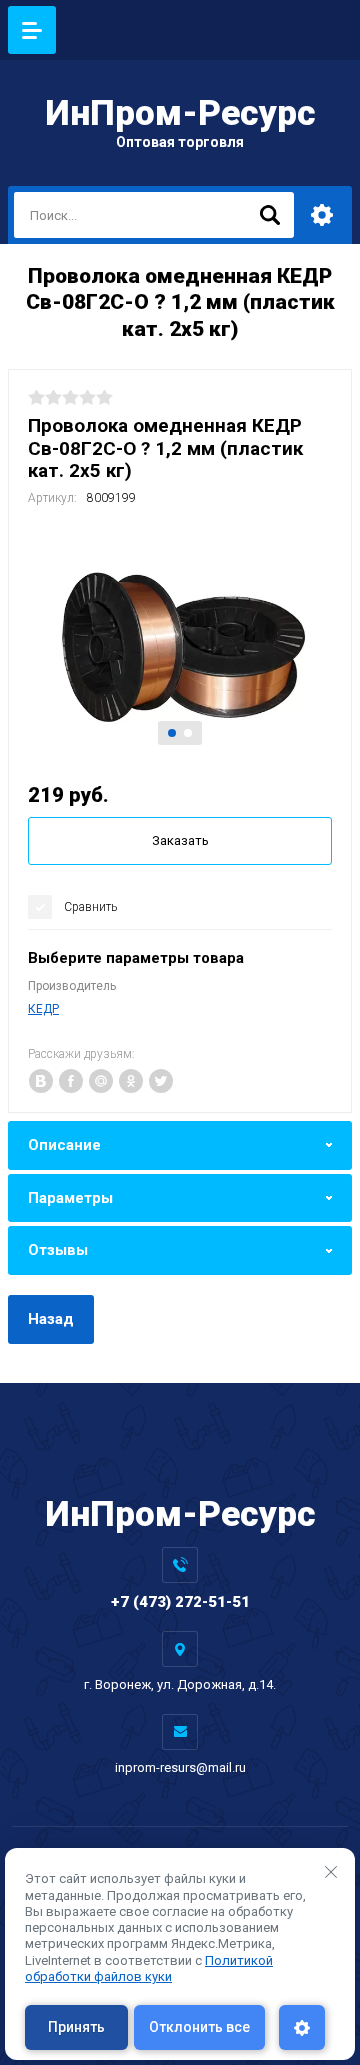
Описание (64, 1145)
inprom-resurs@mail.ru (180, 1767)
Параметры (70, 1198)
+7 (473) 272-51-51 (180, 1602)
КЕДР (43, 1009)
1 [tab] (172, 733)
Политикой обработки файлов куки (149, 1968)
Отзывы (58, 1250)
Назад (51, 1319)
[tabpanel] (180, 641)
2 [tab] (188, 733)
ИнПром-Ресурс (180, 113)
